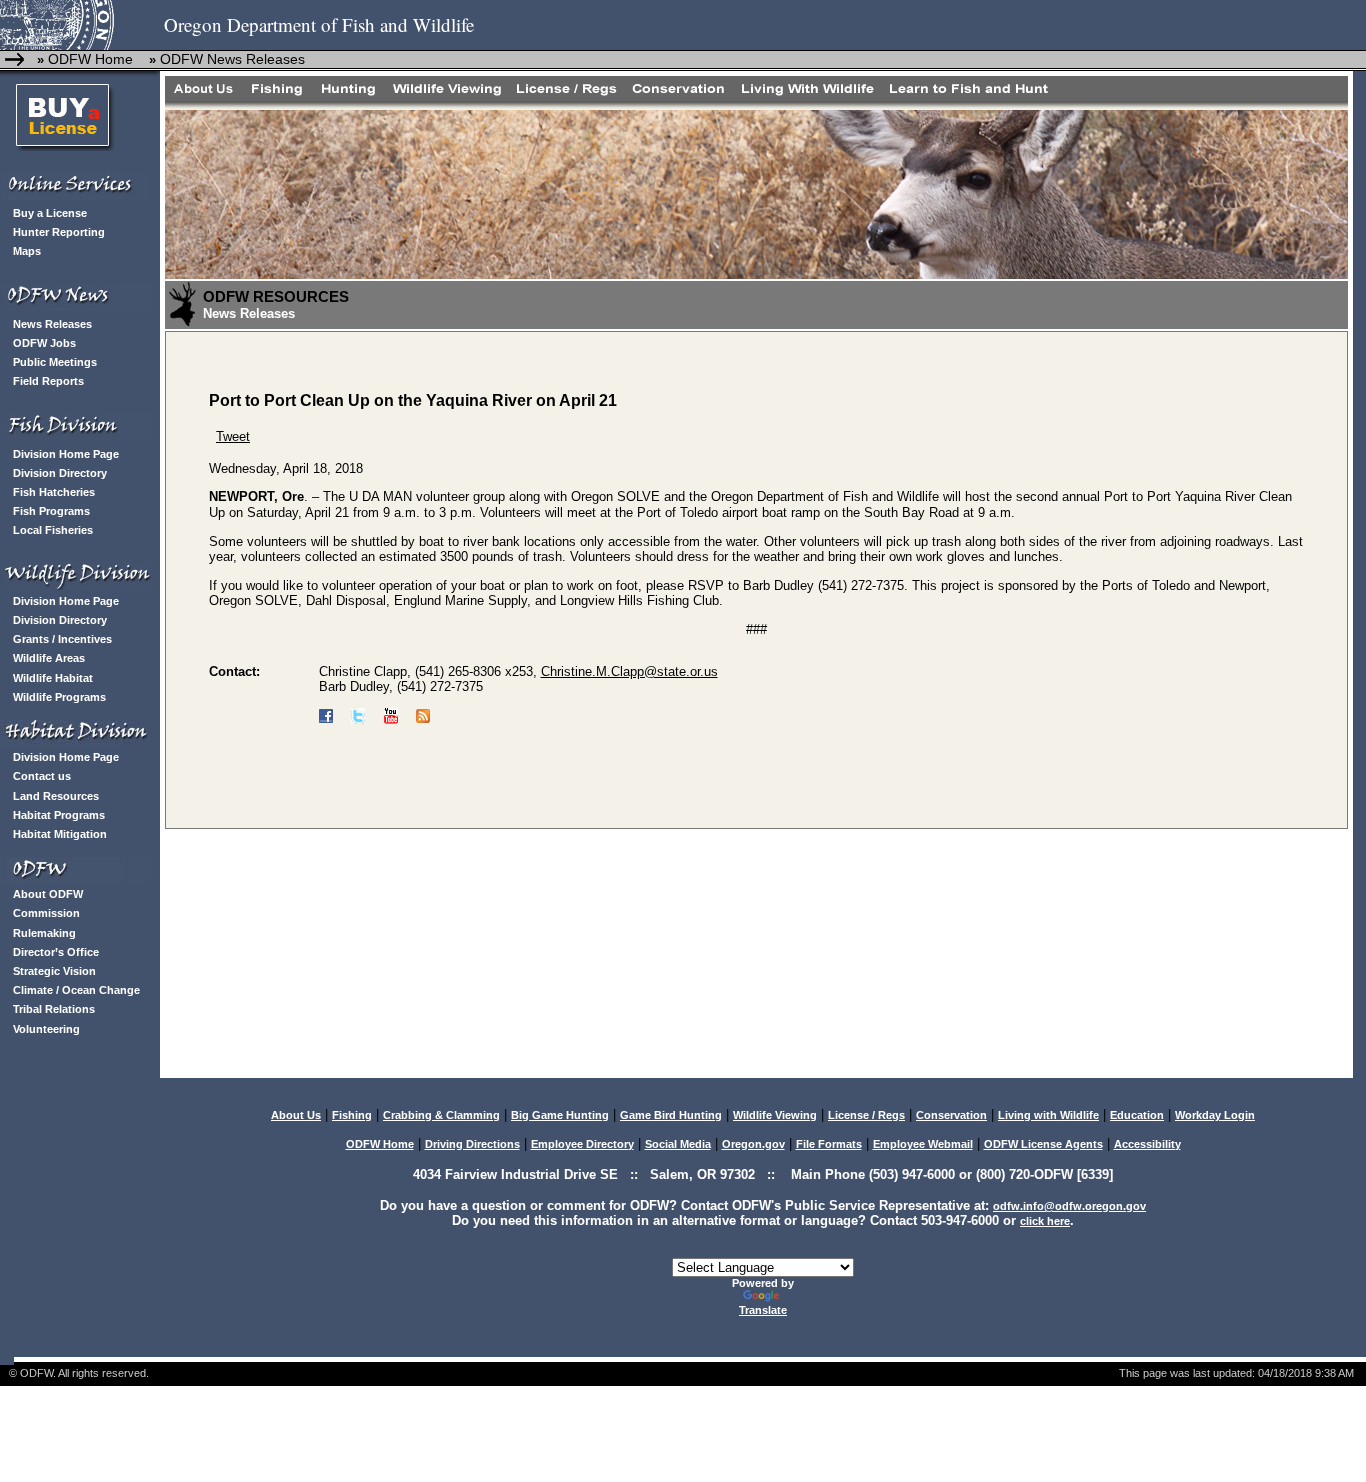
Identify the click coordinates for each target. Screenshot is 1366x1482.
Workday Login (1215, 1115)
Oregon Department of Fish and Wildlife (319, 24)
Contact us (42, 776)
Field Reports (48, 381)
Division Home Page (66, 454)
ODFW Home (88, 59)
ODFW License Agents (1043, 1144)
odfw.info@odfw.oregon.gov (1069, 1206)
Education (1137, 1115)
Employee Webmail (923, 1144)
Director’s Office (56, 952)
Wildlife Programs (59, 697)
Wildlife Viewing (775, 1115)
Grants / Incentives (62, 639)
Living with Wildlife (1048, 1115)
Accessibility (1147, 1144)
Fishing (352, 1115)
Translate (763, 1310)
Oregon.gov (753, 1144)
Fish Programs (51, 511)
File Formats (829, 1144)
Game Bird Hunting (671, 1115)
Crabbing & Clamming (441, 1115)
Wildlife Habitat (53, 678)
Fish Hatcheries (54, 492)
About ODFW (48, 894)
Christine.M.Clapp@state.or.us (629, 671)
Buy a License (50, 213)
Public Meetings (55, 362)
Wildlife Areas (49, 658)
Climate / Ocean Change (76, 990)
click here (1045, 1221)
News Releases (52, 324)
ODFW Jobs (44, 343)
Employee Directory (582, 1144)
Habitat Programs (59, 815)
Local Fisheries (53, 530)
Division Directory (60, 473)
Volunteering (46, 1029)
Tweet (233, 436)
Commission (46, 913)
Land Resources (56, 796)
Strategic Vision (54, 971)
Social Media (678, 1144)
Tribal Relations (54, 1009)
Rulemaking (44, 933)
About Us (296, 1115)
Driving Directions (472, 1144)
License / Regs (866, 1115)
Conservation (951, 1115)
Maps (27, 251)
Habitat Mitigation (60, 834)
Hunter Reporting (59, 232)
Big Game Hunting (560, 1115)
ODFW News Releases (232, 59)
